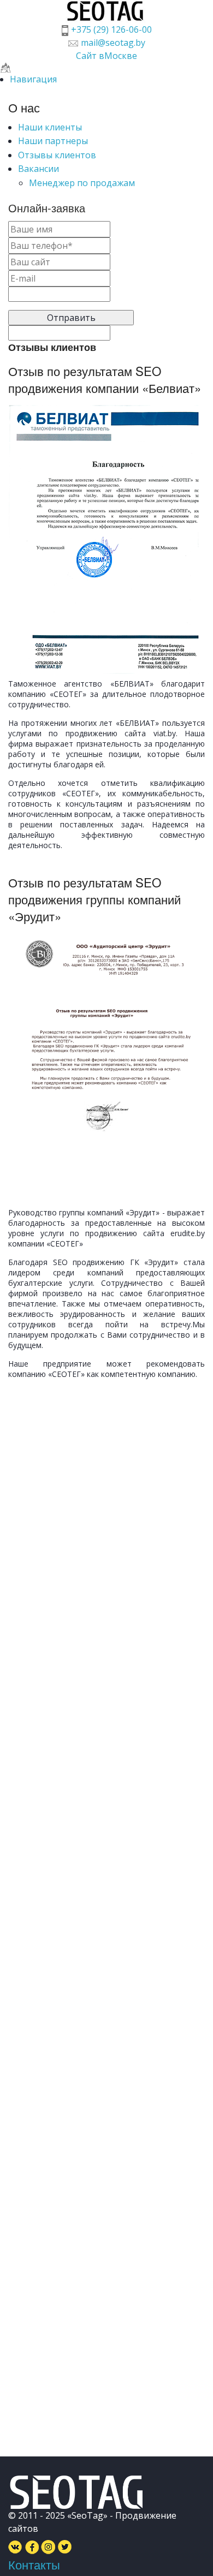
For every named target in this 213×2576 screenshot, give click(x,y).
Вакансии (39, 169)
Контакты (34, 2564)
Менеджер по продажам (82, 183)
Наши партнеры (53, 141)
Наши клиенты (50, 127)
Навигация (33, 79)
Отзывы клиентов (57, 155)
